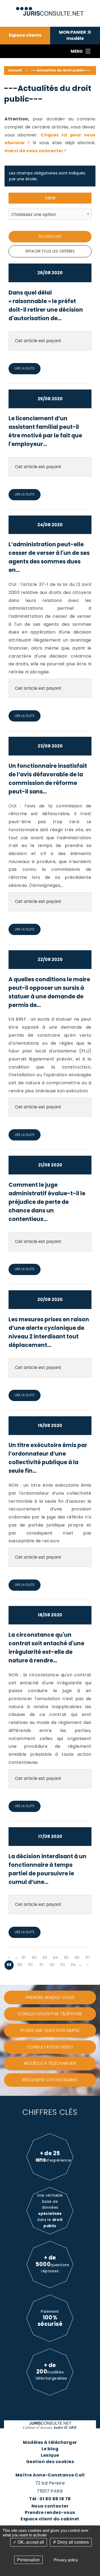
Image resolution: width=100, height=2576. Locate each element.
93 (63, 1965)
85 (66, 1958)
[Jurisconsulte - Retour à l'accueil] (50, 9)
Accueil (15, 70)
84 (56, 1958)
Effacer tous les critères (50, 251)
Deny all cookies (73, 2542)
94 (73, 1965)
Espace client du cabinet (50, 2519)
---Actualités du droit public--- (61, 70)
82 (34, 1958)
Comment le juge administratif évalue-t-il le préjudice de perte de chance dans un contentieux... (47, 1202)
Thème (50, 198)
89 (20, 1965)
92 (52, 1965)
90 (30, 1965)
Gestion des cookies (50, 2462)
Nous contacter (50, 2506)
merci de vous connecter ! (35, 151)
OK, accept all (30, 2542)
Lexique (50, 2455)
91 (41, 1965)
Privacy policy (66, 2560)
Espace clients (25, 35)
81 (24, 1958)
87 (88, 1958)
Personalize (28, 2560)
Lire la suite (25, 368)
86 (77, 1958)
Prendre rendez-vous (50, 2512)
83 (45, 1958)
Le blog (50, 2449)
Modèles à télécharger (50, 2442)
